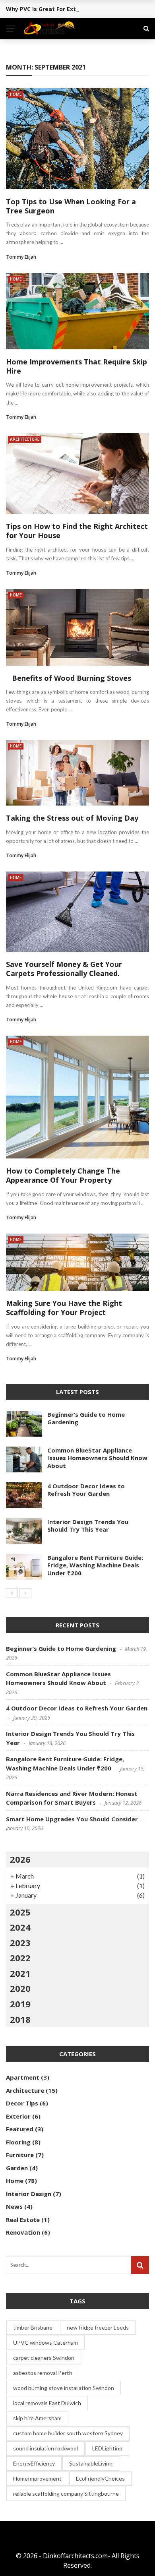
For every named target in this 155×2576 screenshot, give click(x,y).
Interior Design (29, 2194)
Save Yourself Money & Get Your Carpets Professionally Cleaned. (64, 969)
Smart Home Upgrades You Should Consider (72, 1819)
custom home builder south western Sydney (68, 2433)
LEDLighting (107, 2448)
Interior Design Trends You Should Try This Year (88, 1526)
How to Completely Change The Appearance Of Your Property (63, 1175)
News (14, 2206)
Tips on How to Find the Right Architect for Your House (77, 531)
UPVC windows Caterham (46, 2343)
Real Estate (23, 2220)
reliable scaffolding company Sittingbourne (66, 2494)
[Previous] (12, 1593)
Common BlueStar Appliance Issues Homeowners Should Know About (97, 1458)
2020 (20, 1988)
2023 (20, 1943)
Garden (17, 2168)
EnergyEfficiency (34, 2463)
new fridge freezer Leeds (98, 2327)
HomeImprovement (37, 2478)
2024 (20, 1927)
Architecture (25, 439)
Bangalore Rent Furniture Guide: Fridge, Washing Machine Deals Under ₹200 (95, 1565)
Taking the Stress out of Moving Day (72, 818)
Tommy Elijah (21, 257)
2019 (20, 2004)
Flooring (18, 2142)
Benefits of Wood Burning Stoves (69, 678)
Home (16, 94)
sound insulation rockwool (46, 2448)
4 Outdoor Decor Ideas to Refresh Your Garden (86, 1490)
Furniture (20, 2155)
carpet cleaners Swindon (44, 2358)
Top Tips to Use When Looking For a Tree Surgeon (71, 206)
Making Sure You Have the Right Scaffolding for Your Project (64, 1308)
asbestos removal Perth (43, 2373)
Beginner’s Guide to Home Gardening (86, 1418)
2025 (20, 1912)
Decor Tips (22, 2103)
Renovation (23, 2232)
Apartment (23, 2077)
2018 (20, 2019)
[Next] (25, 1593)
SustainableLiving (91, 2463)
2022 (20, 1958)
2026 (20, 1859)
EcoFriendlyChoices (100, 2478)
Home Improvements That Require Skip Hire (77, 366)
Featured (20, 2129)
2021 (20, 1973)
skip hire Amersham (37, 2418)
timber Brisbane (33, 2327)
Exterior (18, 2116)
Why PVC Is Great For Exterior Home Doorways (72, 9)
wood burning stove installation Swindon (64, 2388)
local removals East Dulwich (47, 2403)
